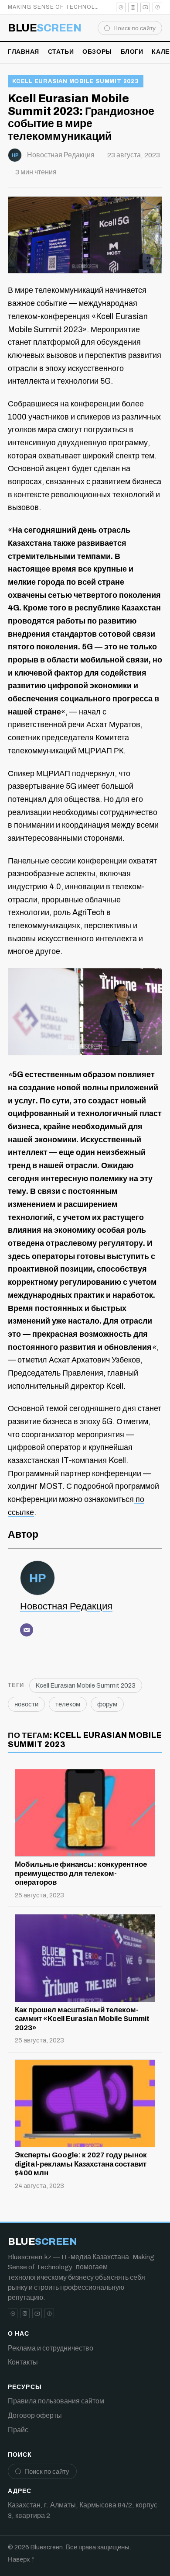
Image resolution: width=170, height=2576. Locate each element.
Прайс (18, 2430)
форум (107, 1704)
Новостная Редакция (61, 155)
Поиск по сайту (134, 28)
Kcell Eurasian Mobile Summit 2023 (76, 81)
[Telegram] (121, 7)
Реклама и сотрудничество (51, 2348)
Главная (24, 52)
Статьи (61, 52)
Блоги (132, 52)
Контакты (23, 2362)
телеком (68, 1704)
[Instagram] (133, 7)
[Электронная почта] (27, 1630)
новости (26, 1704)
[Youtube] (145, 7)
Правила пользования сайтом (56, 2401)
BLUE (44, 28)
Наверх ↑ (21, 2559)
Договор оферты (35, 2415)
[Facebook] (157, 7)
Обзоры (97, 52)
